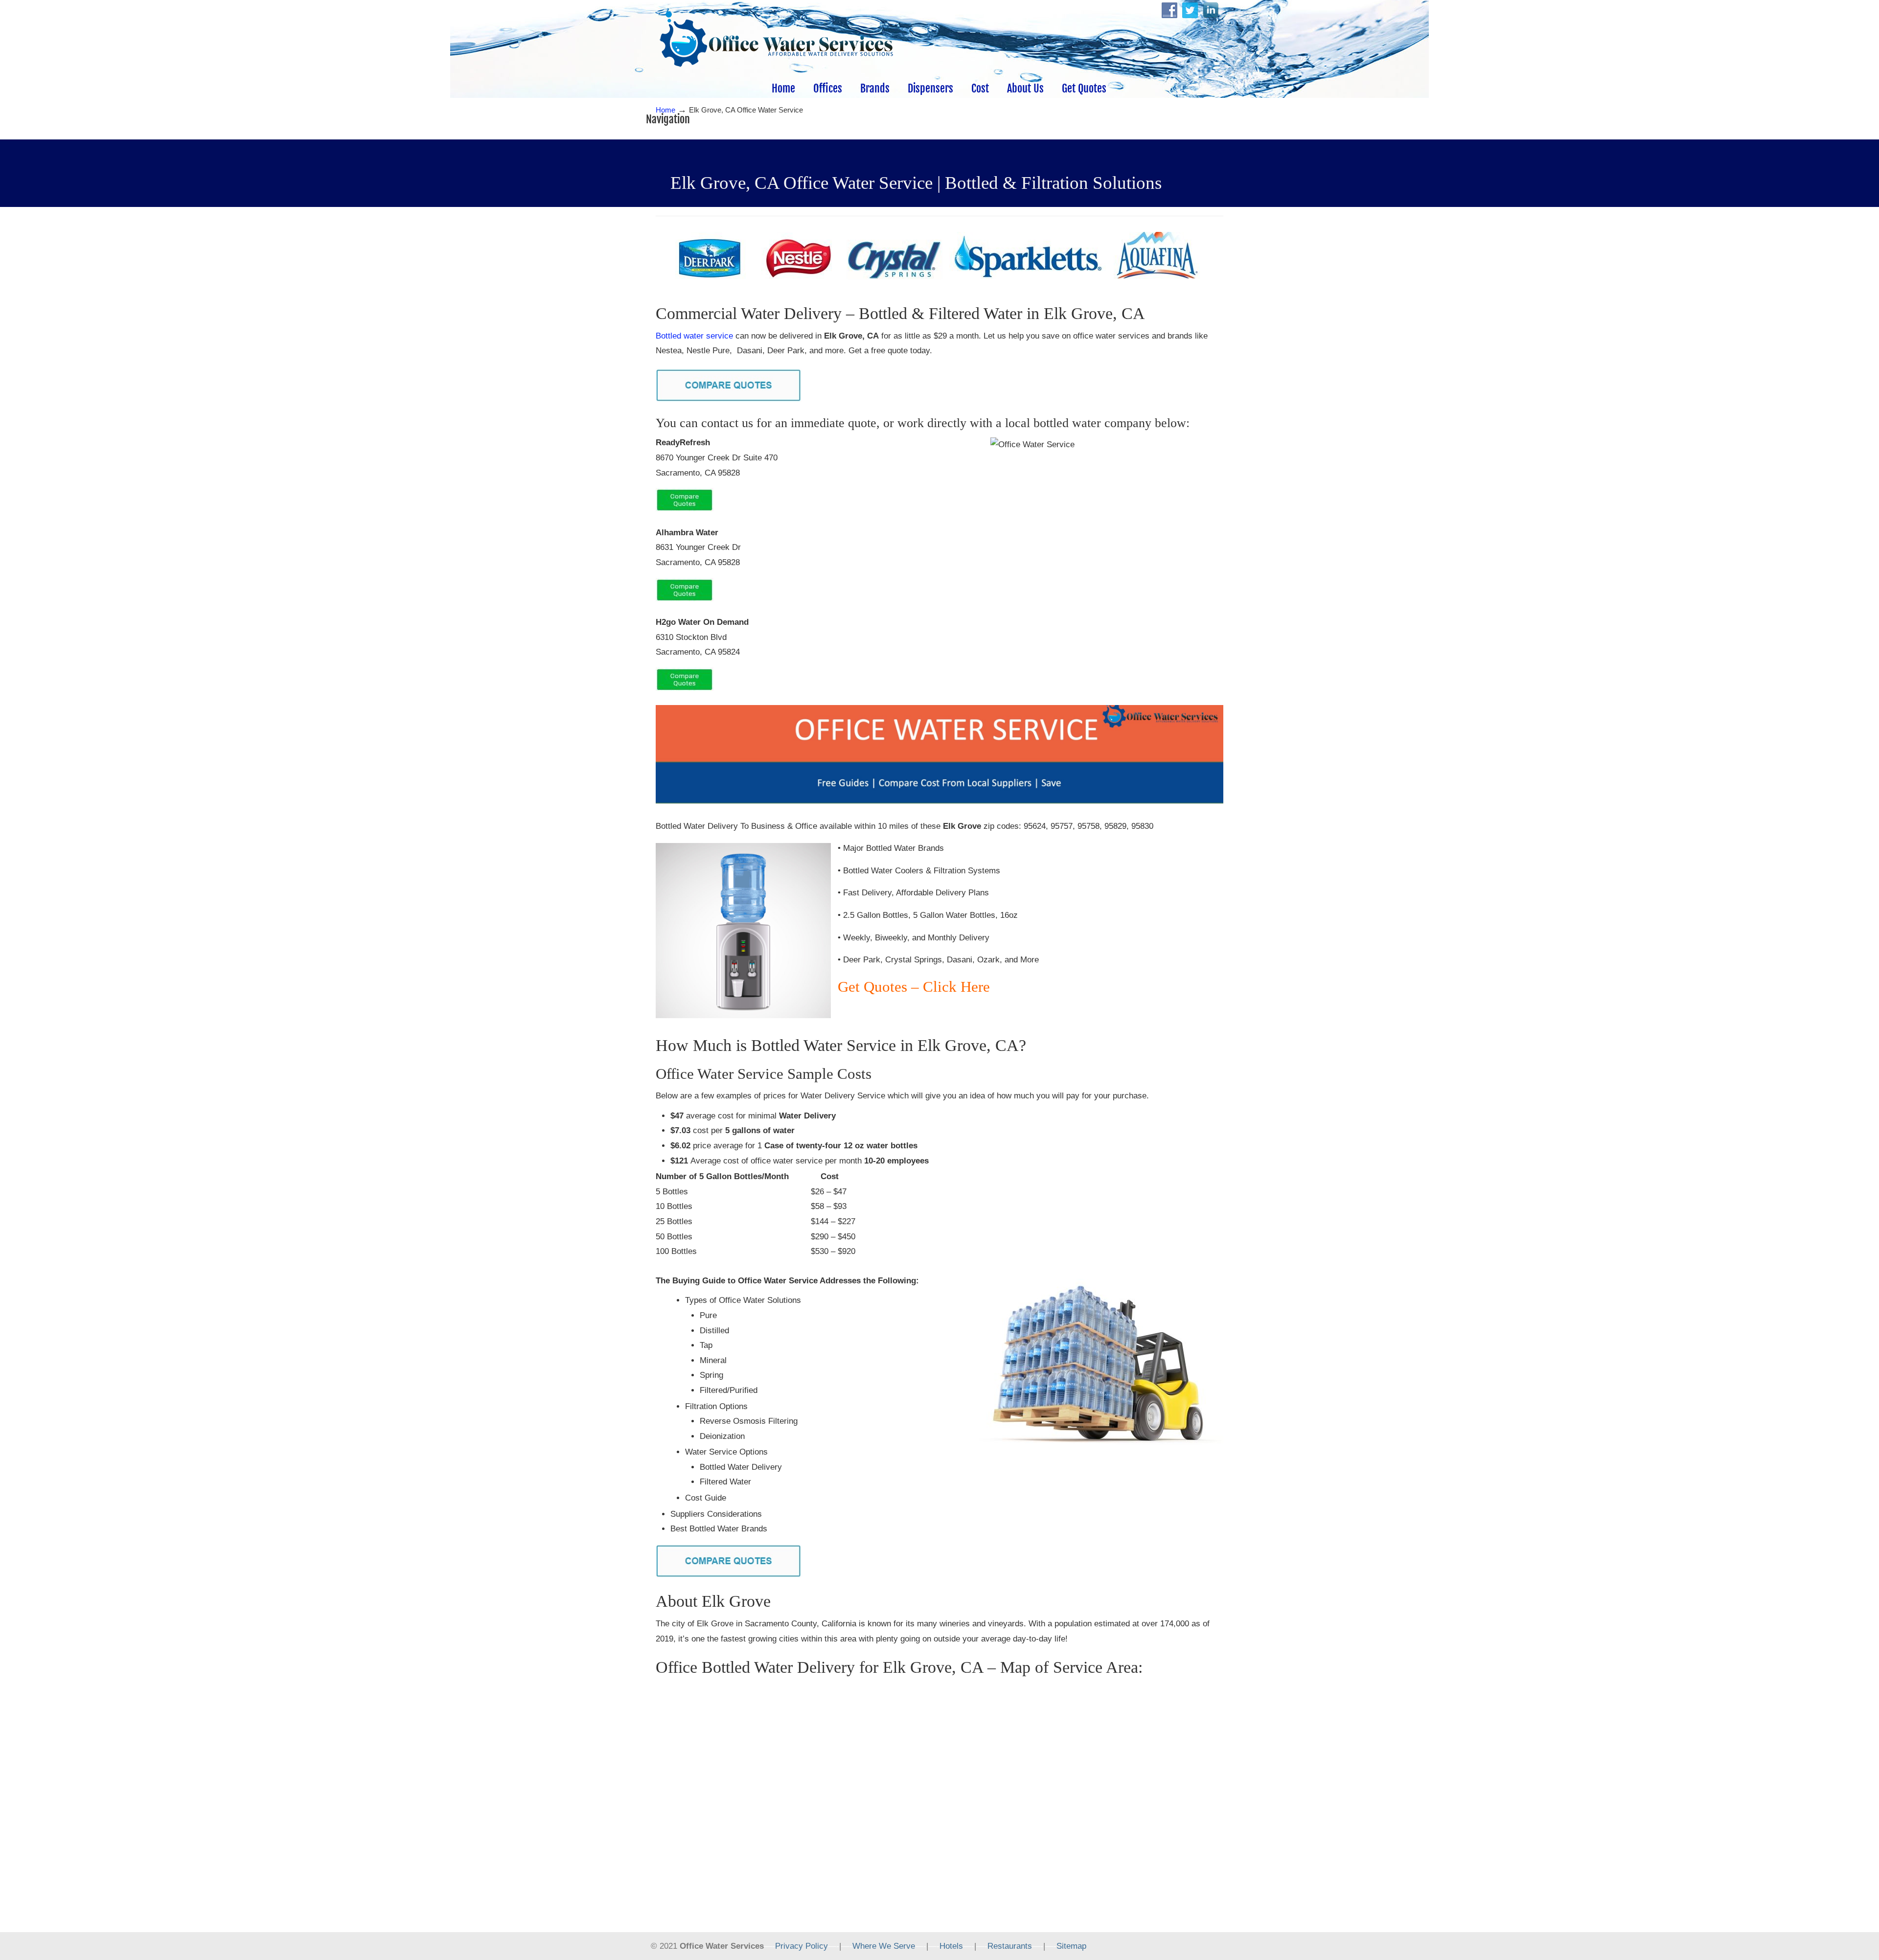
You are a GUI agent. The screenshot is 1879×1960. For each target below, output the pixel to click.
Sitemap (1071, 1946)
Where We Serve (884, 1946)
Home (665, 110)
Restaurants (1010, 1946)
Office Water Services (776, 40)
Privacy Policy (802, 1946)
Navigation (668, 119)
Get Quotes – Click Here (914, 987)
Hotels (951, 1946)
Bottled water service (694, 336)
